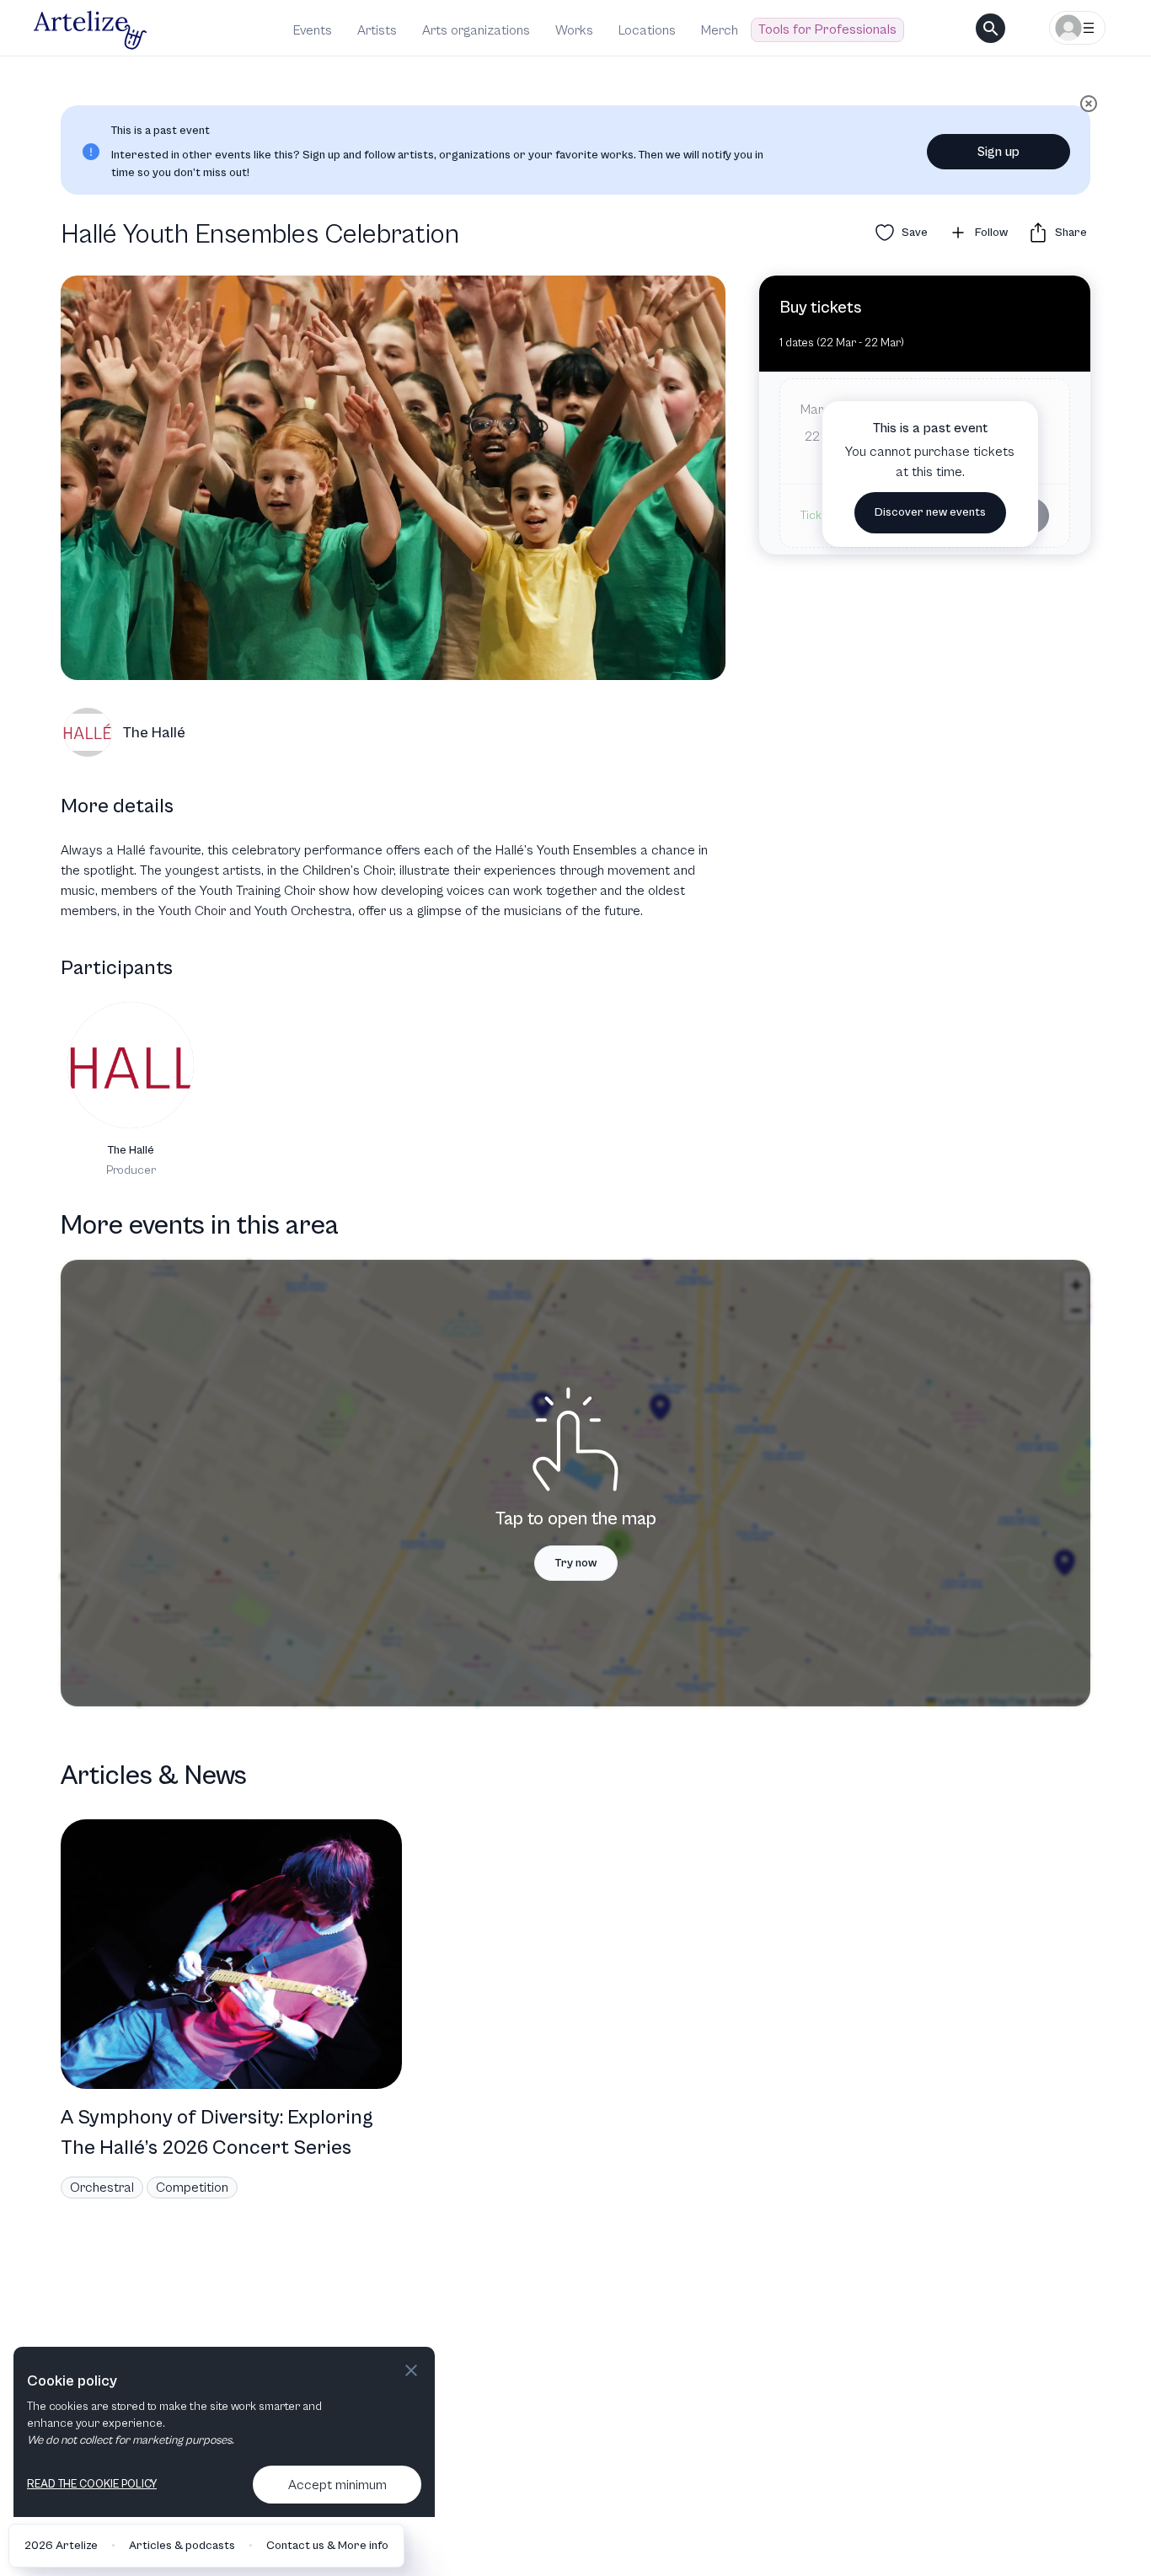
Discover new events (930, 512)
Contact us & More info (327, 2546)
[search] (990, 28)
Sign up (998, 152)
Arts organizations (476, 30)
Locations (647, 30)
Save (915, 233)
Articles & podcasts (182, 2546)
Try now (576, 1563)
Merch (720, 30)
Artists (377, 30)
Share (1071, 233)
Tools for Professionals (827, 29)
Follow (991, 233)
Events (313, 30)
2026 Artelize (61, 2546)
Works (574, 30)
